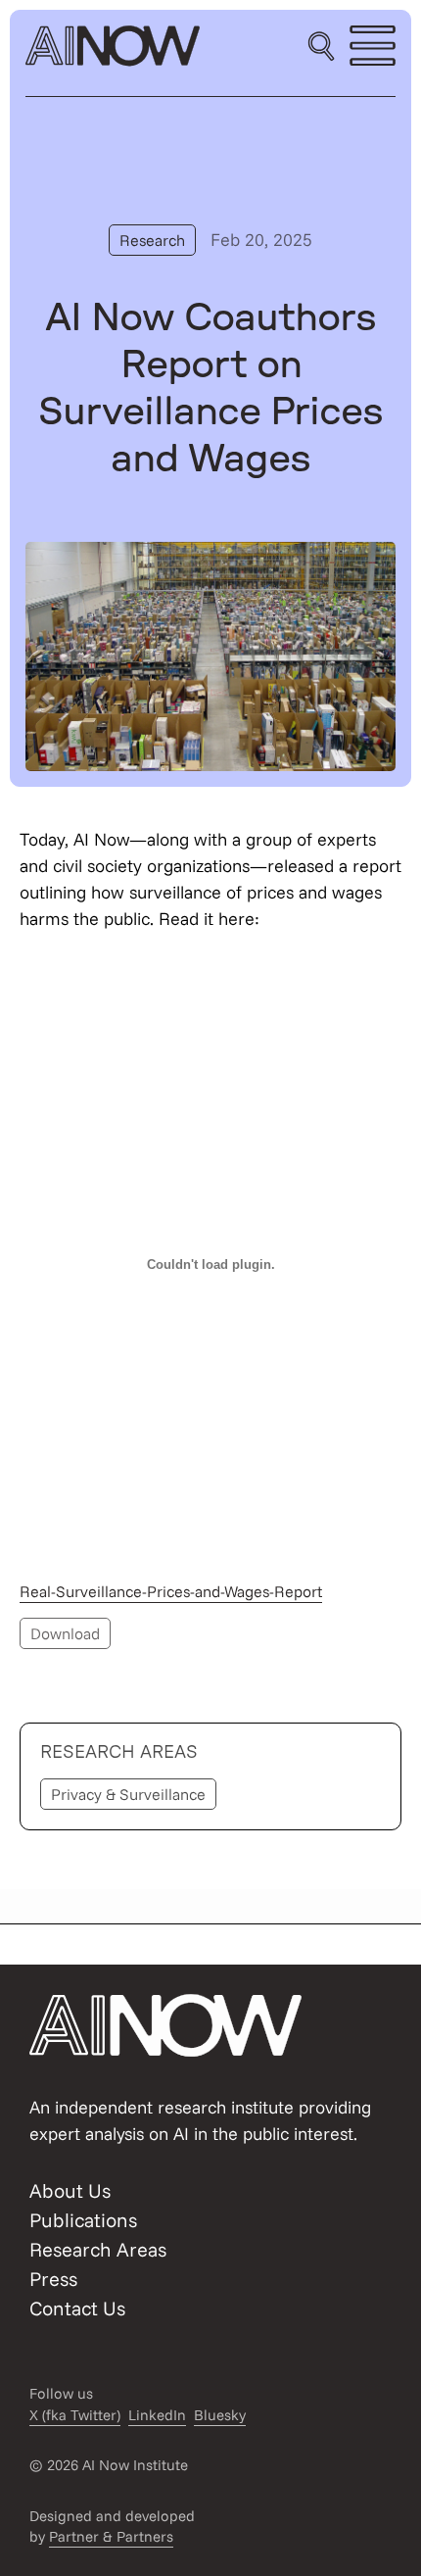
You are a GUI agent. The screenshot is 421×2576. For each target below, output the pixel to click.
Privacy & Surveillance (128, 1794)
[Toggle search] (321, 46)
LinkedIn (157, 2415)
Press (53, 2279)
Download (65, 1633)
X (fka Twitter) (75, 2415)
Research (152, 240)
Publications (83, 2220)
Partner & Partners (111, 2536)
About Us (70, 2190)
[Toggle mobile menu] (373, 46)
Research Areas (98, 2249)
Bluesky (220, 2415)
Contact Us (77, 2308)
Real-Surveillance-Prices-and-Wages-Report (171, 1591)
